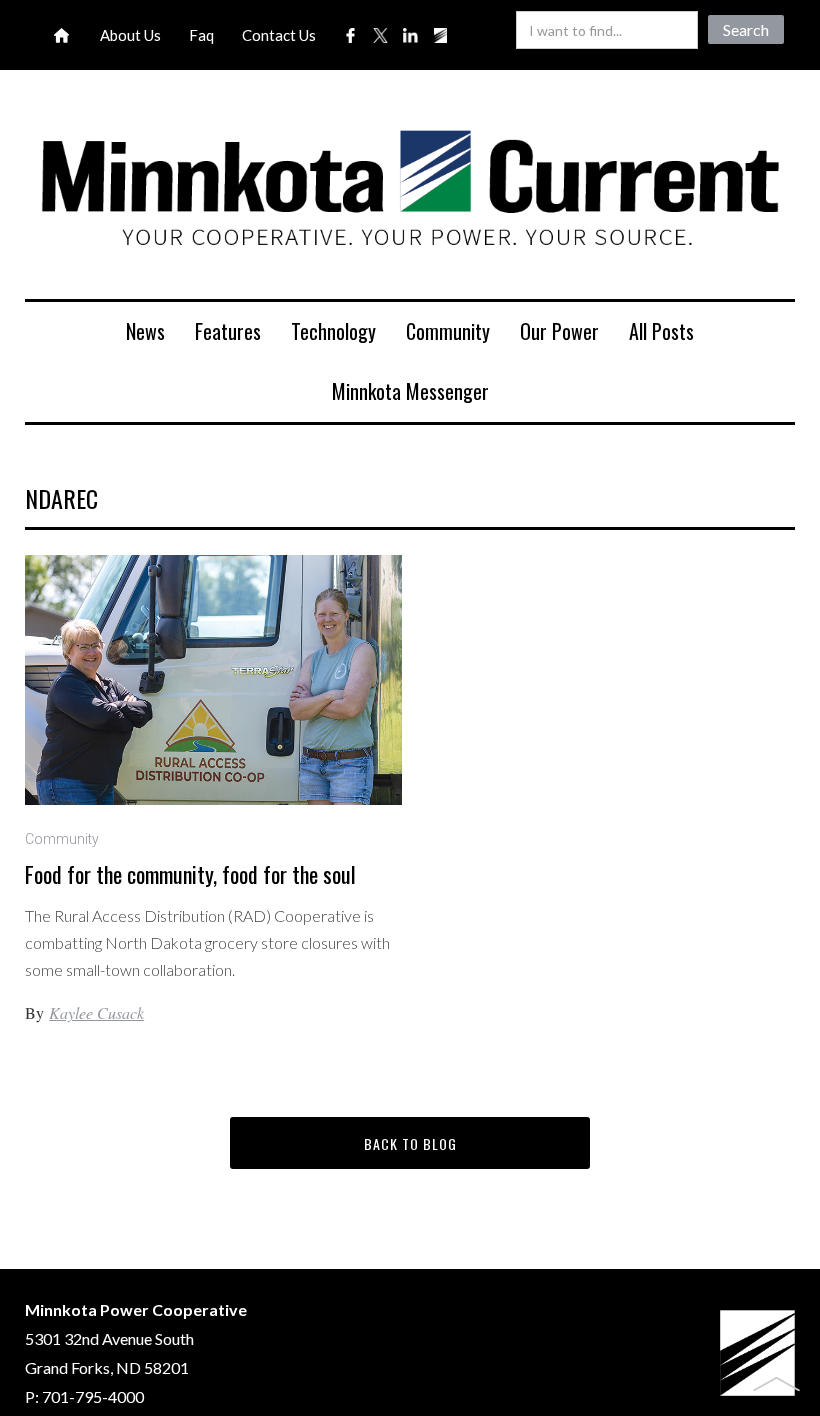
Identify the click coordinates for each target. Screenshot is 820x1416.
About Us (130, 35)
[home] (410, 192)
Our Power (559, 331)
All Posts (661, 331)
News (145, 331)
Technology (333, 331)
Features (228, 331)
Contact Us (279, 35)
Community (448, 331)
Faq (201, 35)
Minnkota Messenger (410, 391)
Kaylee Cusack (96, 1012)
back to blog (410, 1143)
